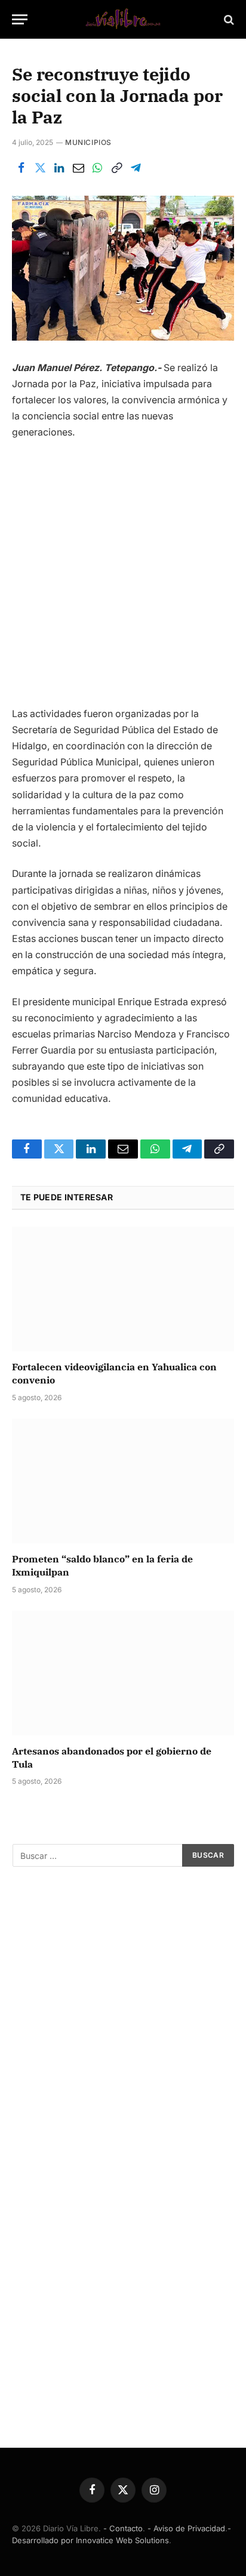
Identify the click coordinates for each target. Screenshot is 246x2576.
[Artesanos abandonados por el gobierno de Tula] (123, 1673)
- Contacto (123, 2528)
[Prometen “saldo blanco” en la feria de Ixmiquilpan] (123, 1481)
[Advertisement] (123, 578)
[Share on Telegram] (136, 168)
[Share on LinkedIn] (59, 168)
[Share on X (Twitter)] (40, 168)
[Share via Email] (78, 168)
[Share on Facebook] (21, 168)
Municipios (88, 142)
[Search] (228, 19)
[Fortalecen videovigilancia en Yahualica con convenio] (123, 1289)
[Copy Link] (116, 168)
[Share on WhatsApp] (97, 168)
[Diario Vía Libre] (123, 19)
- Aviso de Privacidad (186, 2528)
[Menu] (20, 19)
